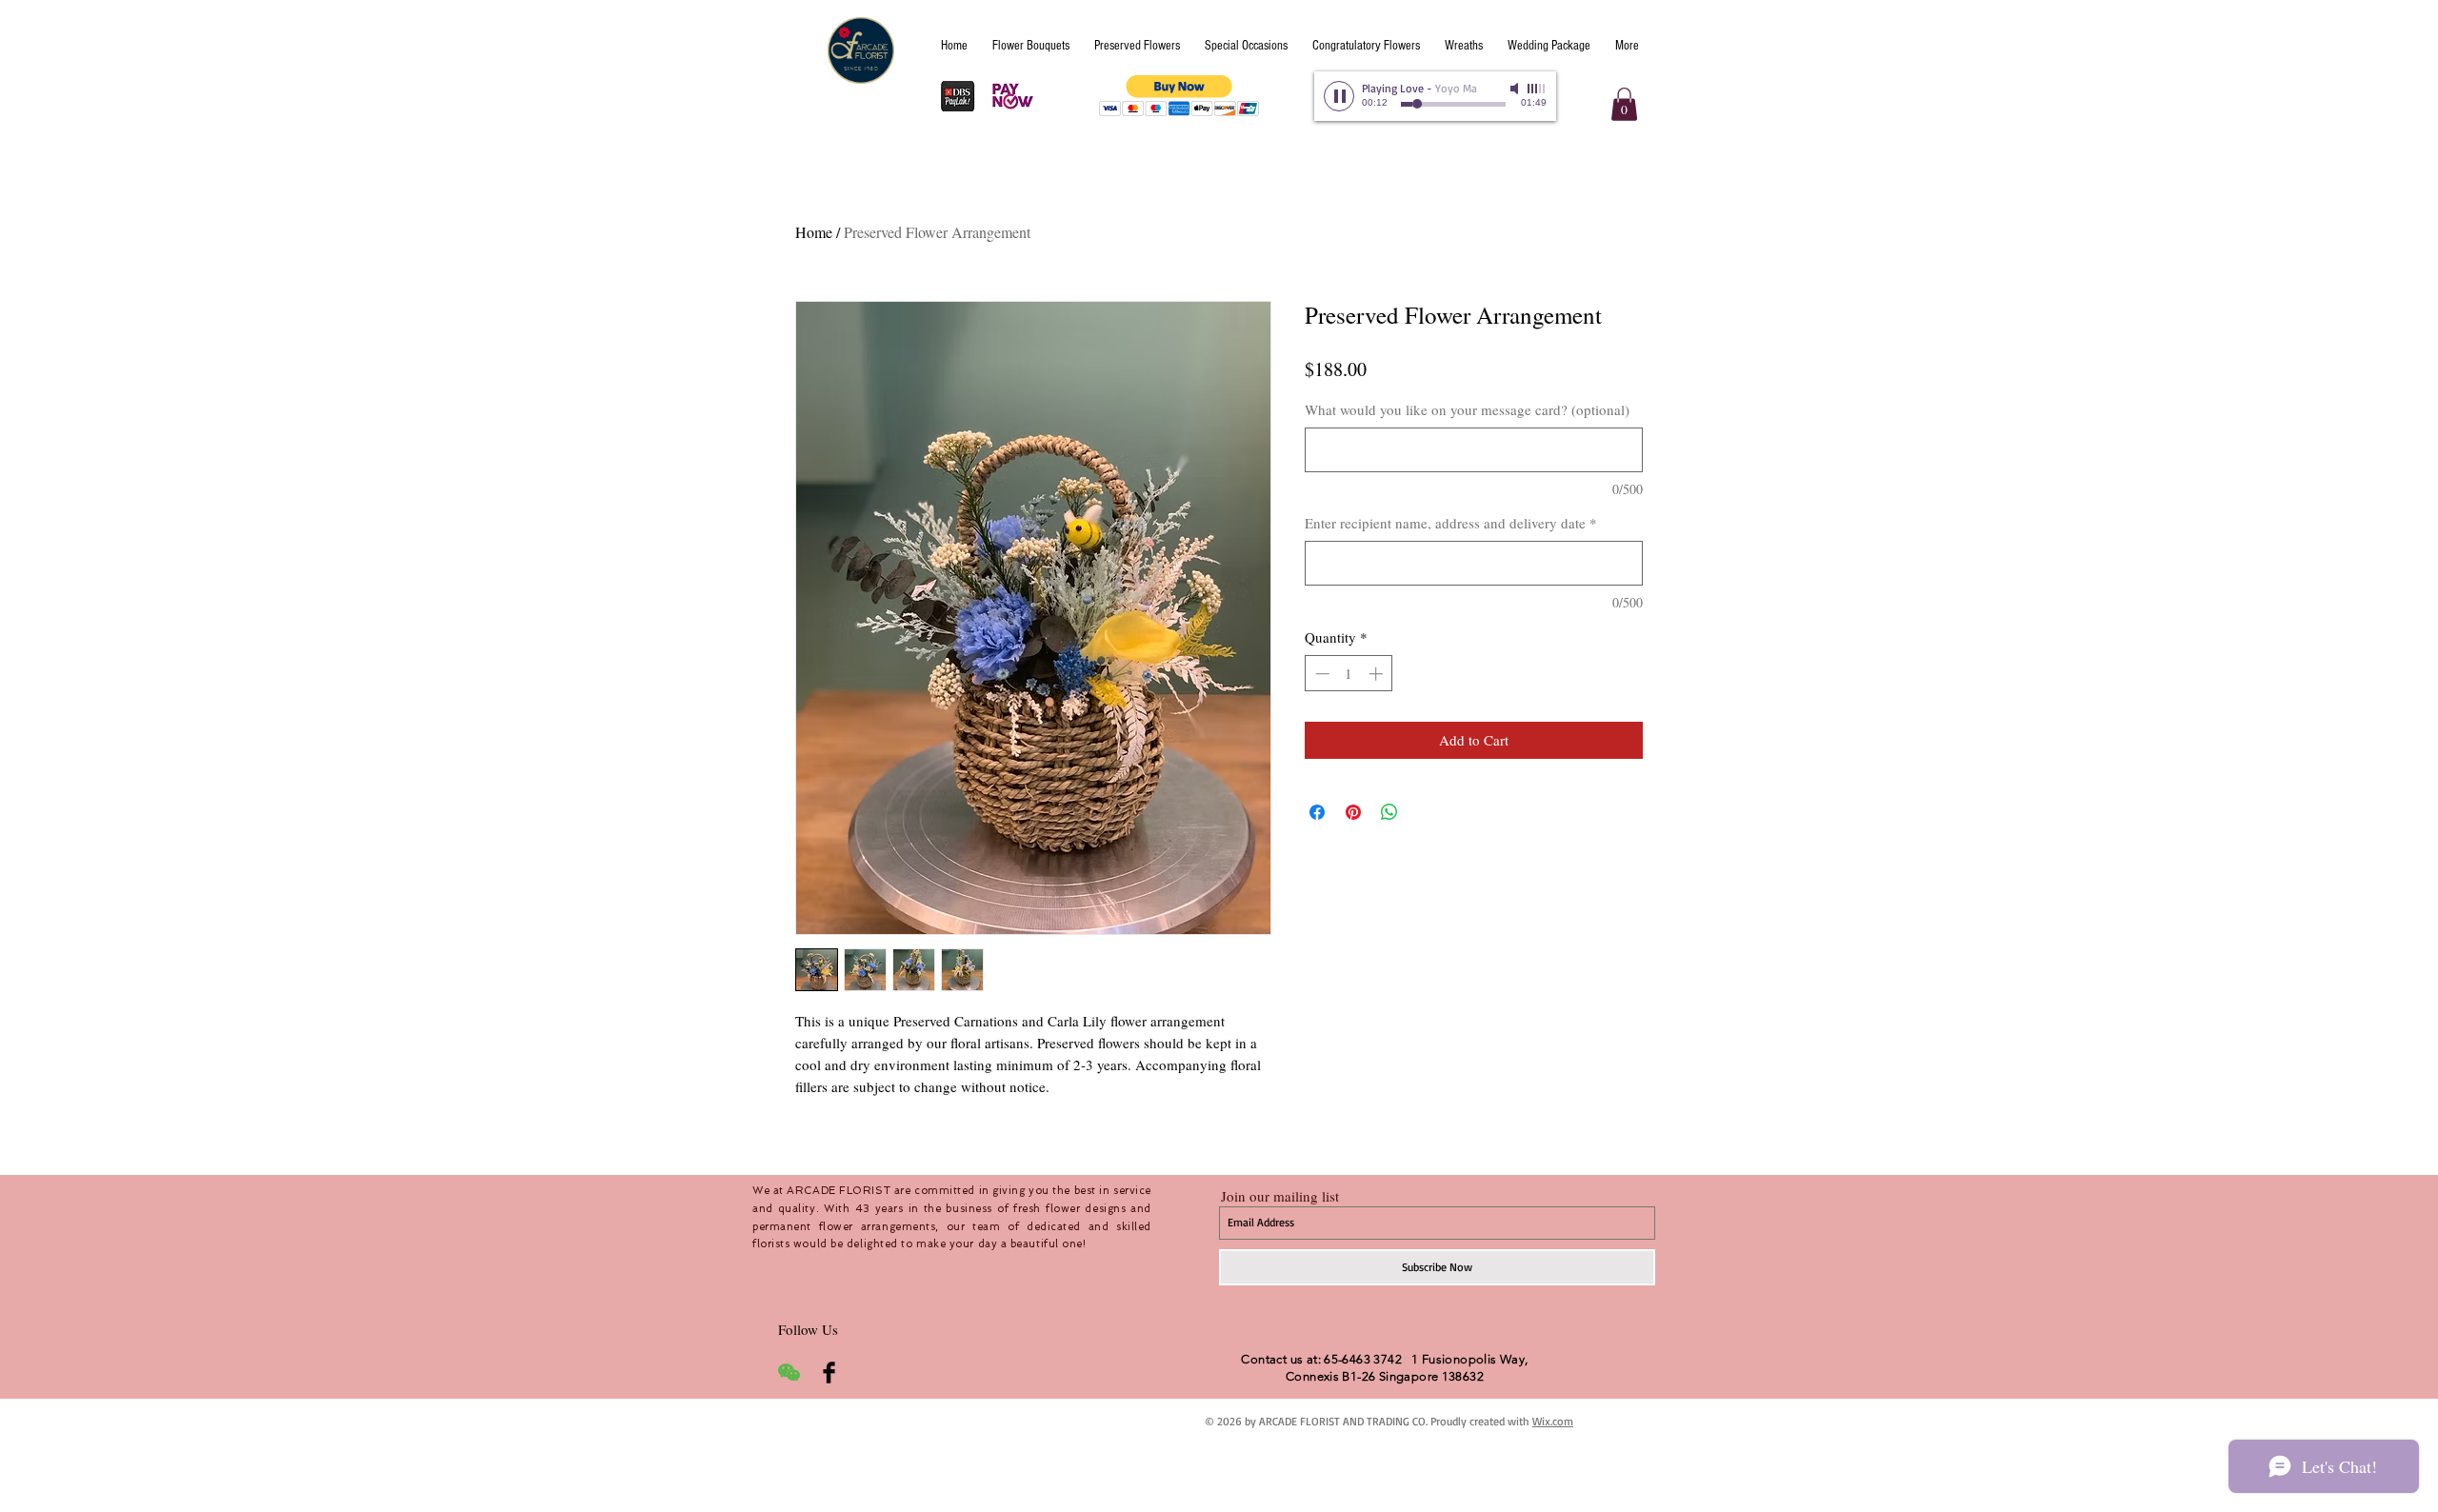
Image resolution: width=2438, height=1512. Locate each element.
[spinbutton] (1349, 674)
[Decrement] (1320, 674)
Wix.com (1553, 1421)
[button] (1179, 96)
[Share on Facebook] (1317, 812)
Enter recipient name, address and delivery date (1451, 523)
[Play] (1339, 96)
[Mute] (1516, 89)
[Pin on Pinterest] (1353, 812)
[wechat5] (789, 1373)
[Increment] (1378, 674)
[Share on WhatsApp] (1389, 812)
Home (814, 232)
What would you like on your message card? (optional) (1467, 409)
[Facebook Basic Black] (829, 1373)
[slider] (1537, 89)
